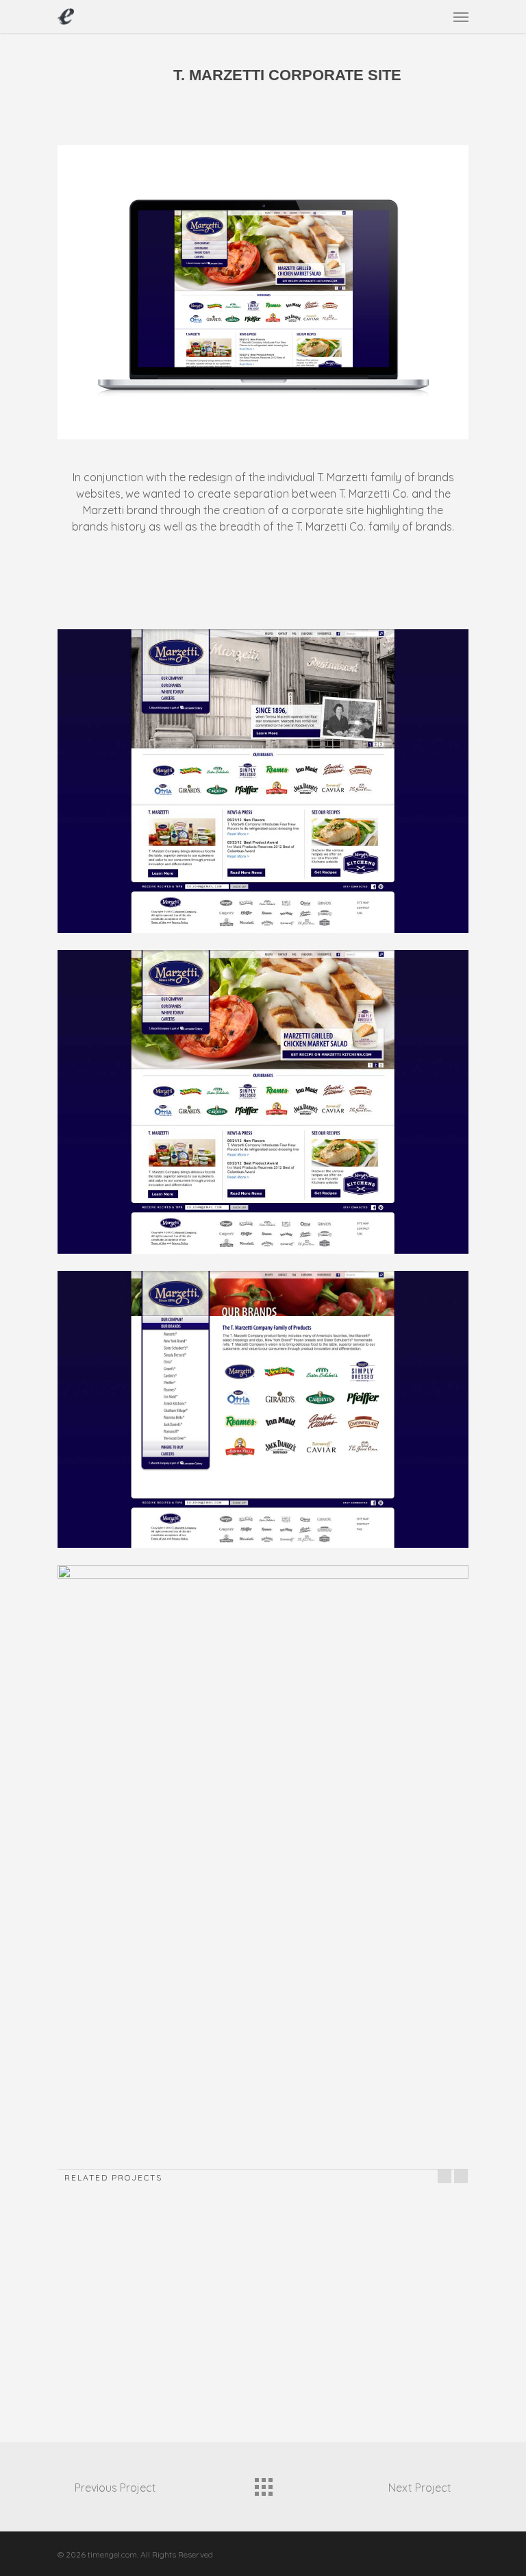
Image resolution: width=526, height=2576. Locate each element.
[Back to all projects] (263, 2483)
